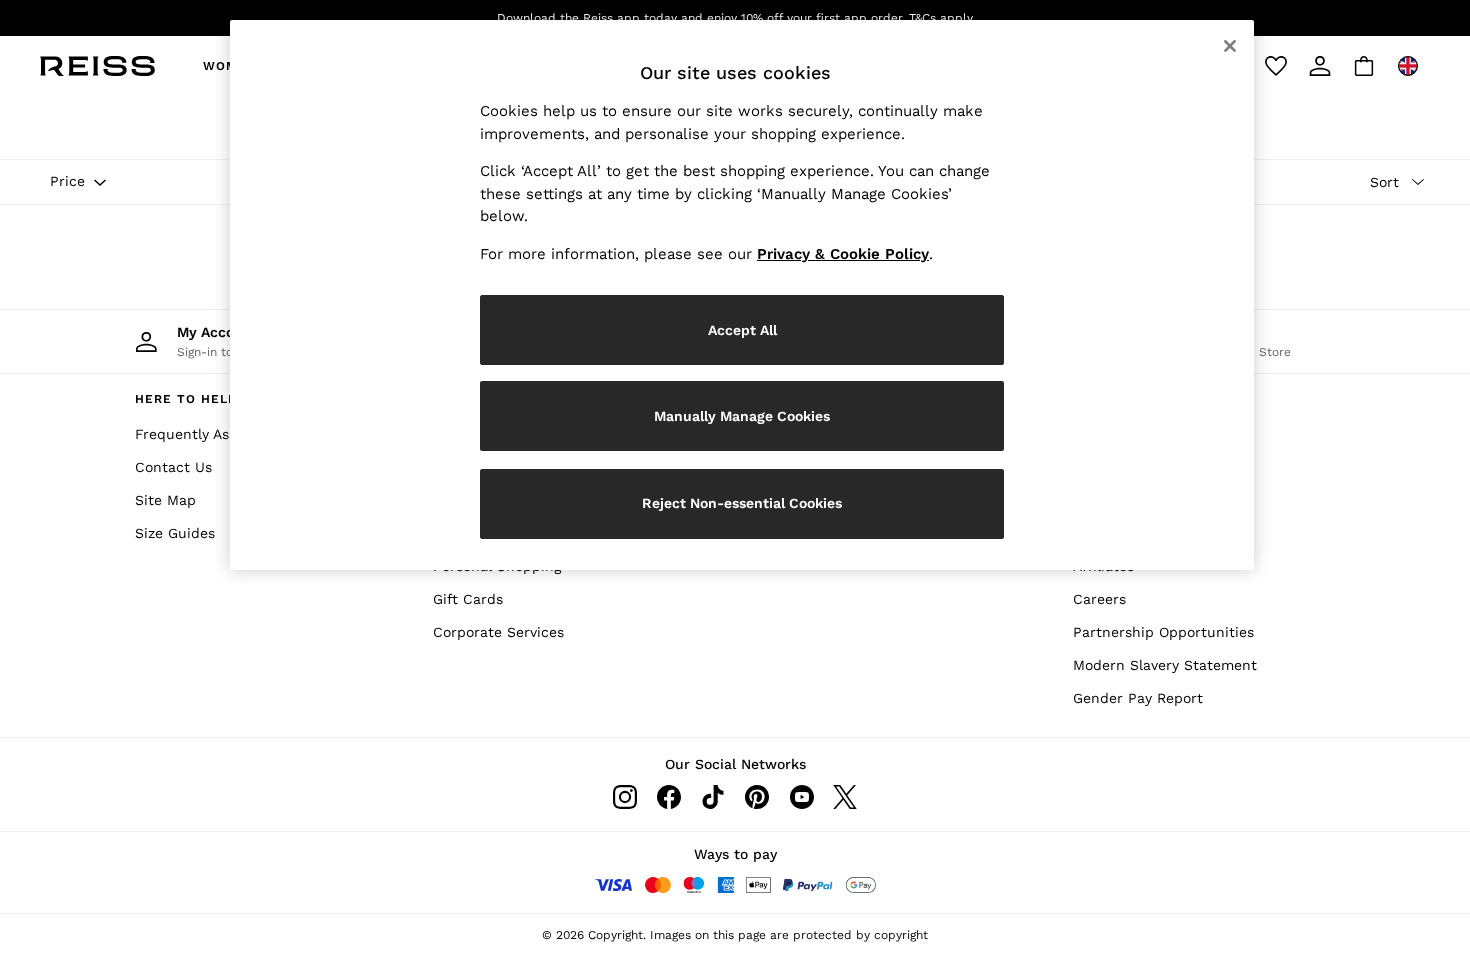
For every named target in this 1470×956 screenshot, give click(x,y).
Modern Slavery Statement (1165, 665)
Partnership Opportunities (1163, 632)
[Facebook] (669, 797)
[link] (1320, 66)
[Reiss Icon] (97, 66)
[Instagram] (625, 797)
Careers (1099, 599)
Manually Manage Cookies (742, 416)
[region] (742, 295)
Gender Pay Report (1138, 698)
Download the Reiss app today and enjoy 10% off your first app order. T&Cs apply (735, 18)
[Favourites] (1276, 66)
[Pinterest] (757, 797)
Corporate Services (498, 632)
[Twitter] (845, 797)
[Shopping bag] (1364, 66)
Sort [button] (1384, 182)
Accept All (742, 330)
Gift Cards (468, 599)
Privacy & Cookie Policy (843, 254)
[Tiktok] (713, 797)
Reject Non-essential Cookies (742, 503)
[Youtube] (801, 797)
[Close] (1230, 46)
